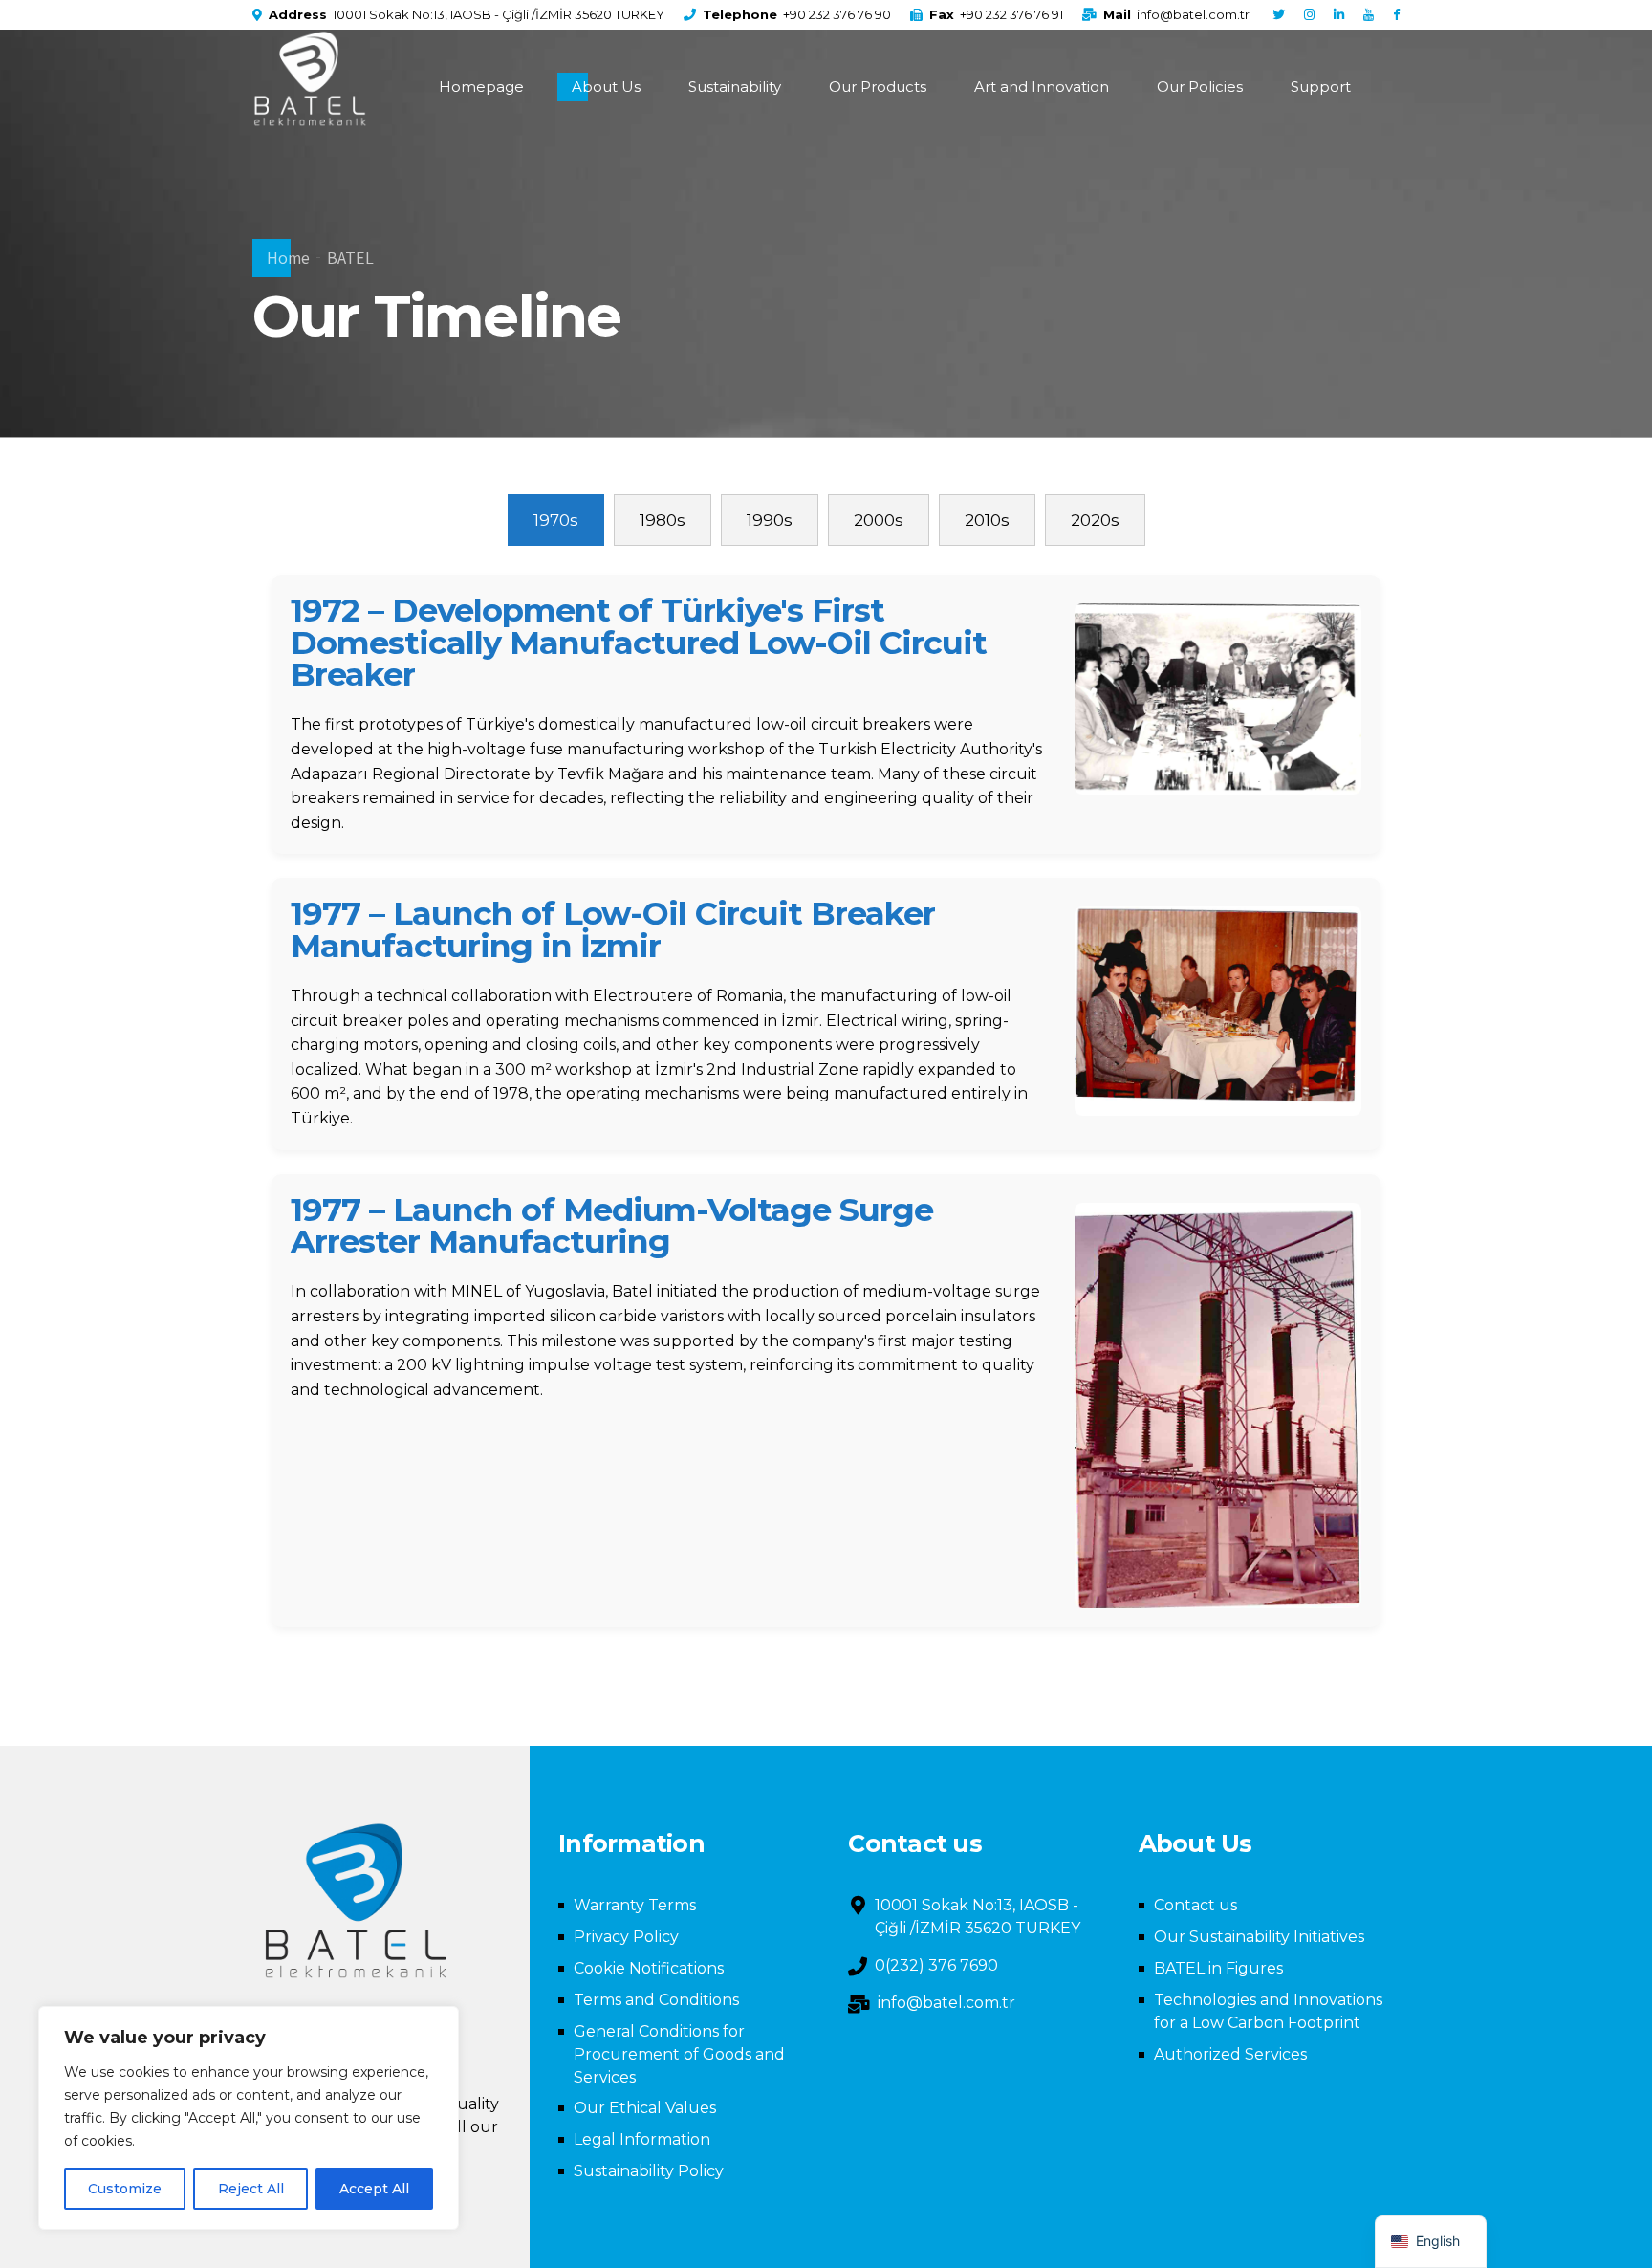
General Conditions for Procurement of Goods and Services (679, 2054)
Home (288, 258)
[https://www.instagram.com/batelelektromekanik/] (1309, 15)
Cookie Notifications (649, 1968)
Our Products (878, 87)
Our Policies (1200, 87)
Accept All (374, 2189)
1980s (663, 520)
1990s (770, 520)
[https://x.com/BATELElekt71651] (1279, 15)
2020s (1095, 520)
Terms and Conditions (656, 2000)
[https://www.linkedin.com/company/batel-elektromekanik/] (1339, 15)
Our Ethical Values (645, 2108)
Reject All (251, 2189)
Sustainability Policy (649, 2171)
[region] (249, 2118)
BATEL (350, 258)
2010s (987, 520)
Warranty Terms (635, 1905)
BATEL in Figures (1218, 1968)
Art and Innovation (1042, 87)
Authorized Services (1230, 2054)
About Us (606, 87)
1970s (556, 520)
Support (1321, 87)
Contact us (1196, 1905)
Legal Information (642, 2139)
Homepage (481, 87)
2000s (879, 520)
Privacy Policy (626, 1937)
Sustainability (735, 87)
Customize (125, 2189)
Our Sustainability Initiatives (1259, 1937)
